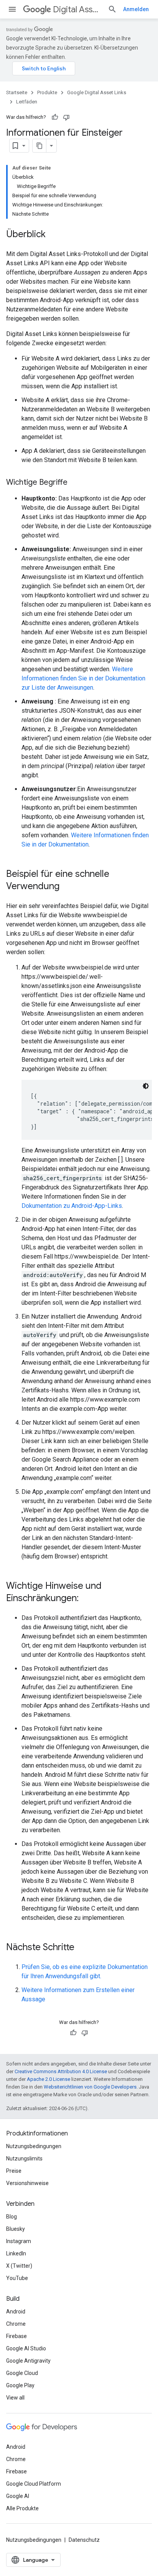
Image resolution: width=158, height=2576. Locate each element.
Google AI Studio (26, 2348)
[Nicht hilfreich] (66, 117)
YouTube (17, 2278)
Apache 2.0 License (49, 2079)
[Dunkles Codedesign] (146, 1086)
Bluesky (16, 2229)
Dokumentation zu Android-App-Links (72, 1206)
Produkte (47, 92)
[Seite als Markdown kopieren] (39, 146)
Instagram (19, 2241)
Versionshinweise (27, 2183)
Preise (14, 2171)
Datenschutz (84, 2540)
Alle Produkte (22, 2508)
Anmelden (136, 9)
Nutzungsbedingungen (34, 2146)
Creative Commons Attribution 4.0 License (61, 2071)
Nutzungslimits (24, 2159)
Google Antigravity (28, 2361)
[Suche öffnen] (112, 9)
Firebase (16, 2336)
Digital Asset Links (77, 9)
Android (16, 2312)
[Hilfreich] (55, 117)
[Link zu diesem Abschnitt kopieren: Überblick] (53, 235)
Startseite (17, 92)
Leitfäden (27, 102)
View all (15, 2398)
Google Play (20, 2385)
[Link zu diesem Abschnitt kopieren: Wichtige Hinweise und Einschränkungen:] (86, 1599)
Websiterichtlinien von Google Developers (90, 2087)
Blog (12, 2217)
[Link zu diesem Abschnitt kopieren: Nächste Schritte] (82, 1948)
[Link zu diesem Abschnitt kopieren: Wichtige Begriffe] (75, 483)
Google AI (18, 2496)
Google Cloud (22, 2373)
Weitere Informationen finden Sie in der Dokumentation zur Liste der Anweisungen (83, 678)
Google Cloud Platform (34, 2484)
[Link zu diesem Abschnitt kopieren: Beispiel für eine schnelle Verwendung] (67, 887)
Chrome (16, 2324)
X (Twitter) (19, 2266)
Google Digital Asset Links (97, 92)
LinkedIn (16, 2253)
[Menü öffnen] (12, 9)
